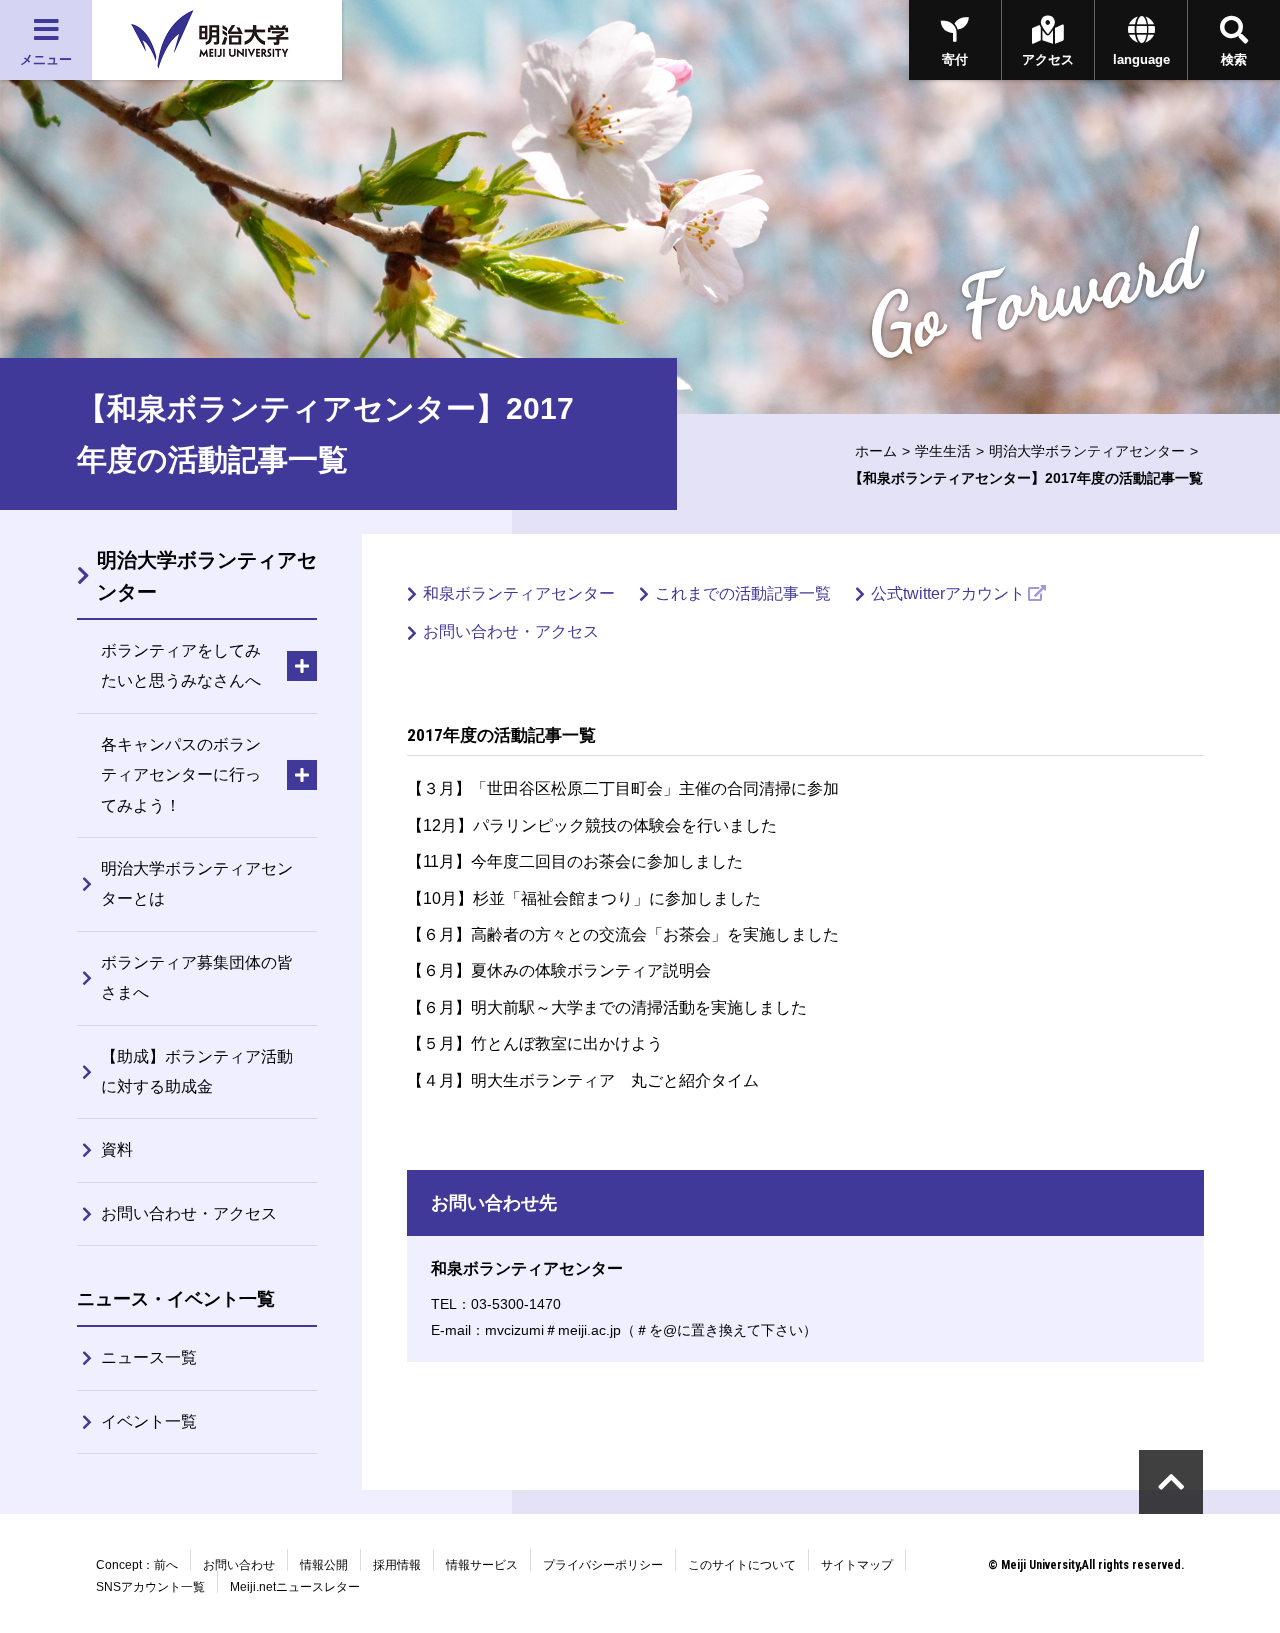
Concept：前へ (137, 1565)
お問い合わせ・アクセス (511, 631)
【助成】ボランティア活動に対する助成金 (197, 1071)
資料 (117, 1149)
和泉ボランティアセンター (519, 593)
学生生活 (943, 451)
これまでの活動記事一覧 (743, 593)
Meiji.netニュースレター (295, 1587)
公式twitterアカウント (948, 593)
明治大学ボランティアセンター (1087, 451)
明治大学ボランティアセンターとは (197, 883)
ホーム (876, 451)
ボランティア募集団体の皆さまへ (197, 977)
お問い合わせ (239, 1565)
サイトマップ (857, 1565)
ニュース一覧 (149, 1357)
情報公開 (324, 1565)
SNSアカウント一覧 (150, 1587)
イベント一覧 (149, 1421)
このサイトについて (742, 1565)
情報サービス (482, 1565)
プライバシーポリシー (603, 1565)
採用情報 (397, 1565)
